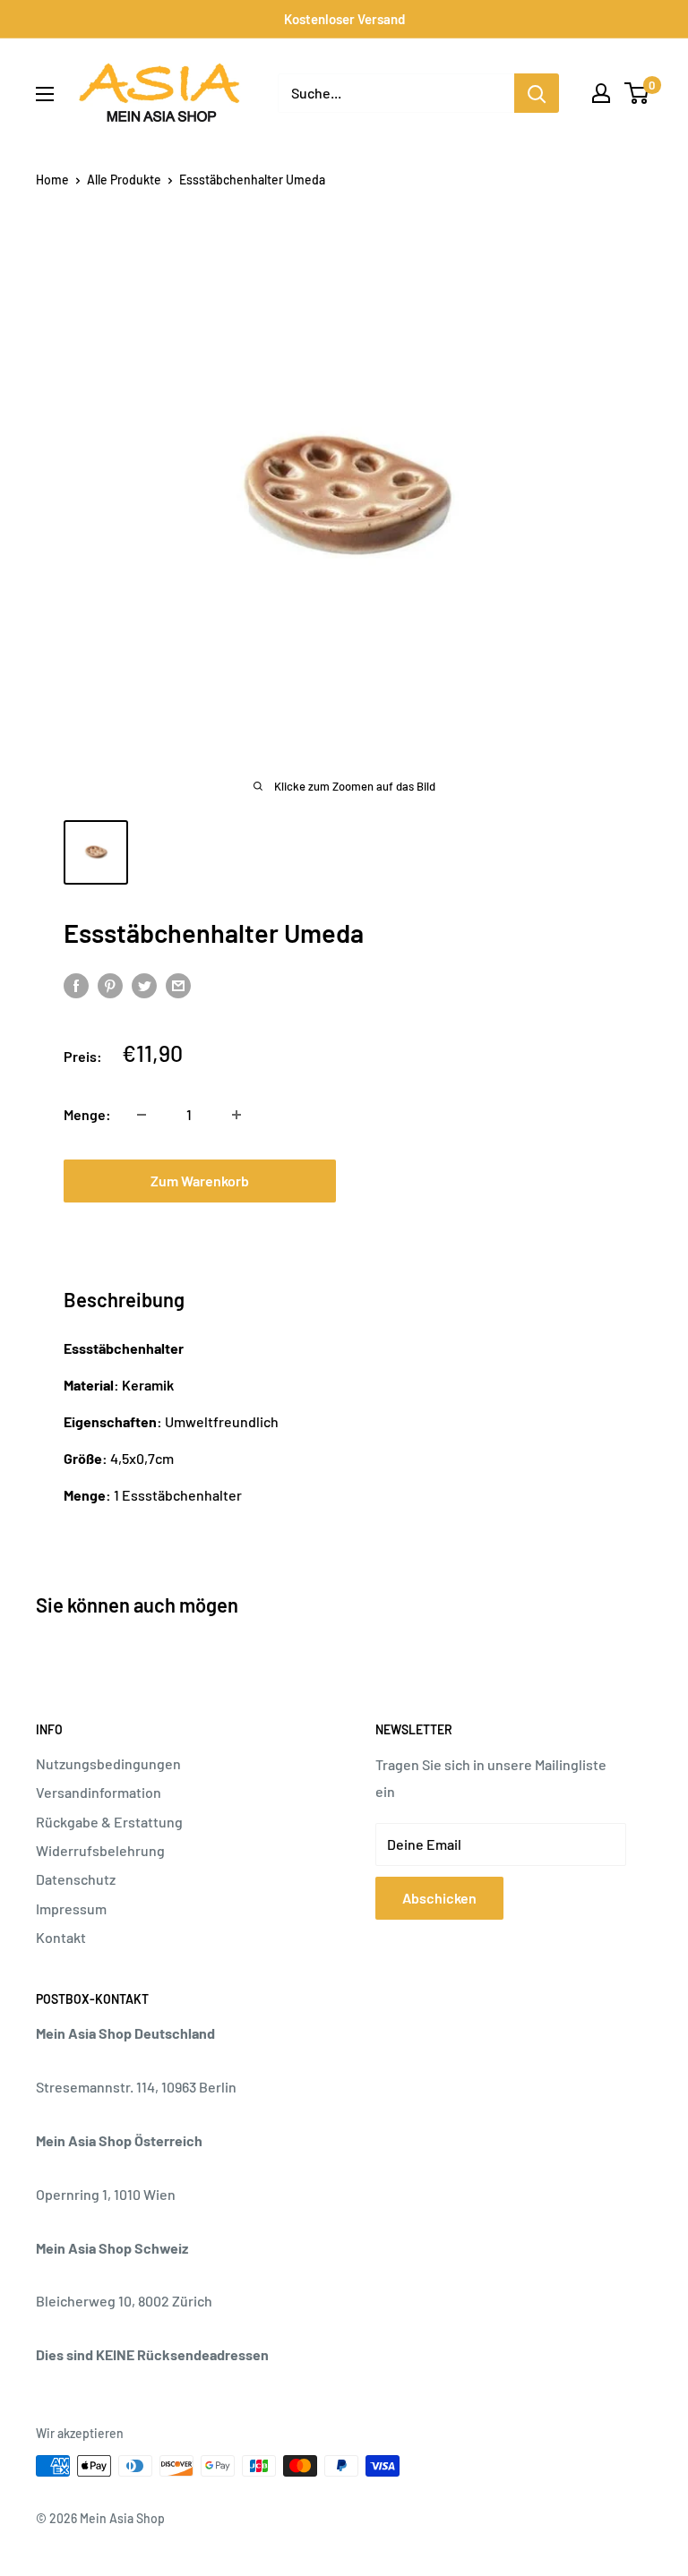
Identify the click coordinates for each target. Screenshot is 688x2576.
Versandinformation (99, 1792)
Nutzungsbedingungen (108, 1763)
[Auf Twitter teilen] (144, 984)
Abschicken (439, 1898)
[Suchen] (537, 93)
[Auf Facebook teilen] (76, 984)
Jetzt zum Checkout (488, 1181)
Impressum (71, 1908)
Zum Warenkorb (200, 1181)
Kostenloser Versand (344, 19)
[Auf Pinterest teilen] (110, 984)
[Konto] (601, 93)
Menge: (87, 1114)
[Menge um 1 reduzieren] (142, 1115)
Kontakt (61, 1937)
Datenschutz (76, 1879)
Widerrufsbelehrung (100, 1850)
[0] (637, 93)
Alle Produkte (124, 180)
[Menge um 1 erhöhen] (236, 1115)
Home (52, 180)
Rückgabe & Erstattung (109, 1822)
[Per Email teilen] (178, 984)
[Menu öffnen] (45, 94)
